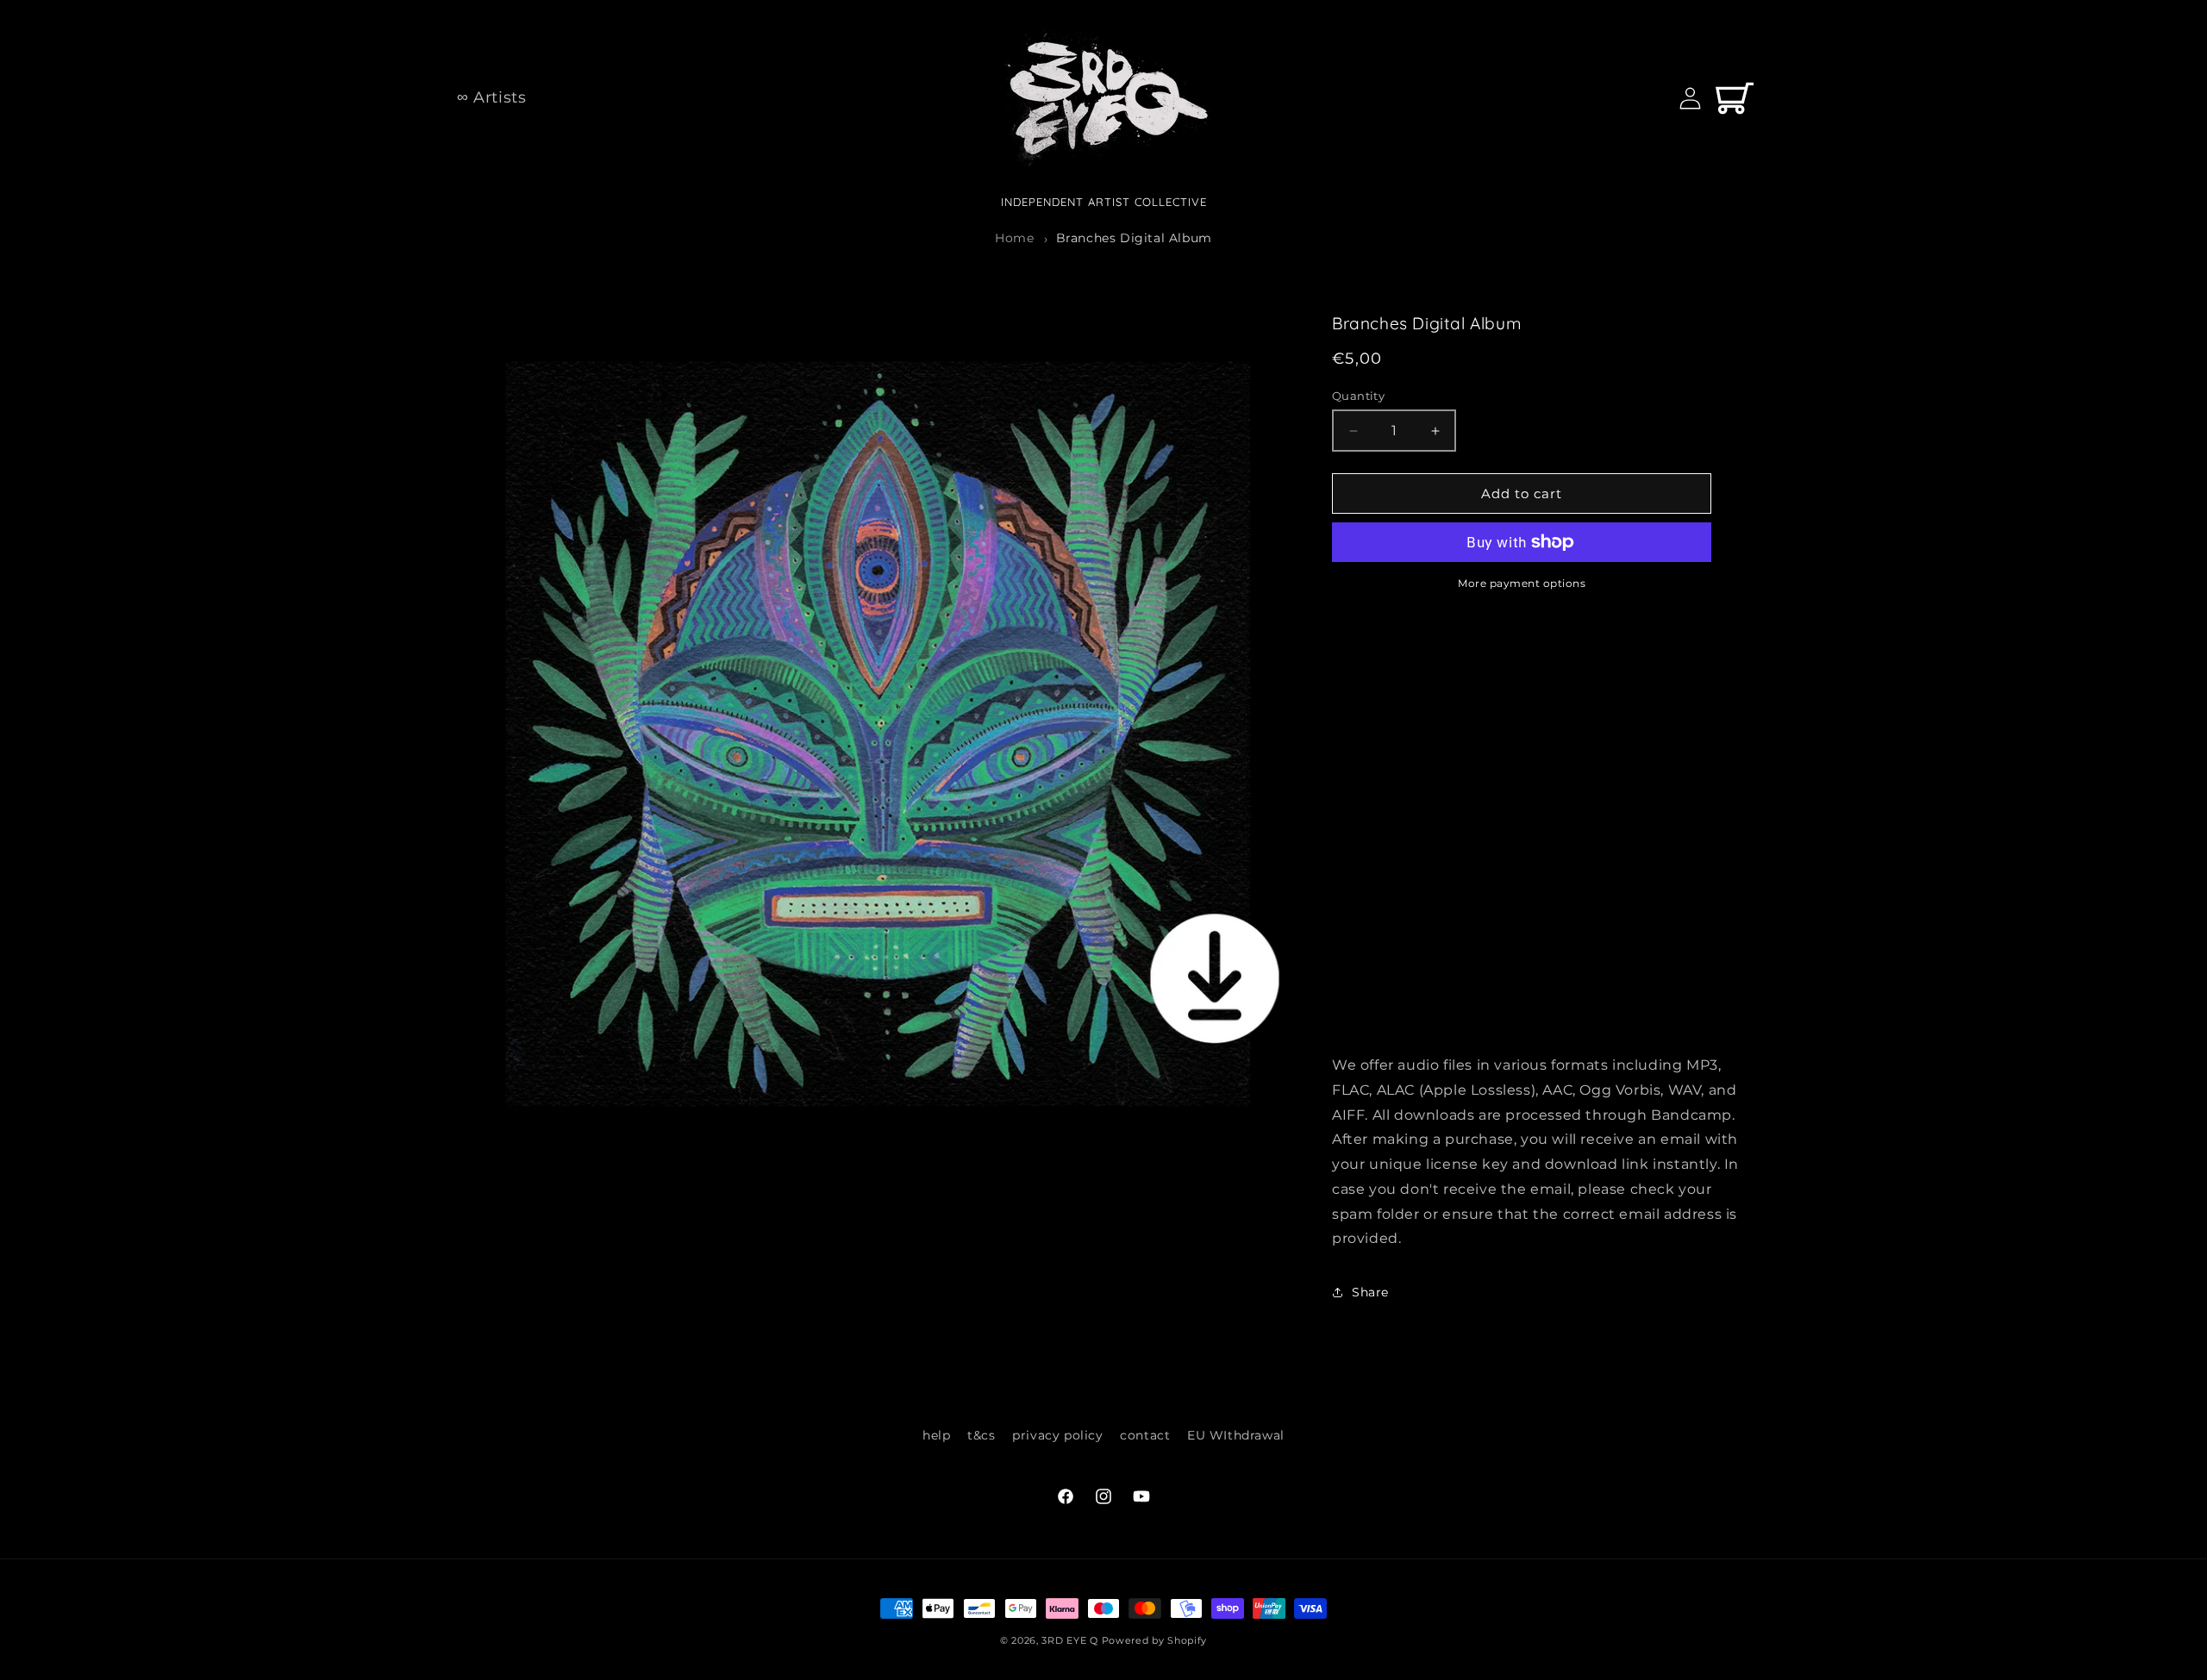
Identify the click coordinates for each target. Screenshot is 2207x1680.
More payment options (1522, 583)
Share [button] (1370, 1292)
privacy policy (1057, 1435)
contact (1145, 1435)
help (936, 1435)
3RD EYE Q (1069, 1640)
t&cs (981, 1435)
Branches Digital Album (1134, 238)
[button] (1735, 98)
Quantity (1358, 396)
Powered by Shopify (1155, 1640)
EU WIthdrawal (1236, 1435)
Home (1014, 238)
